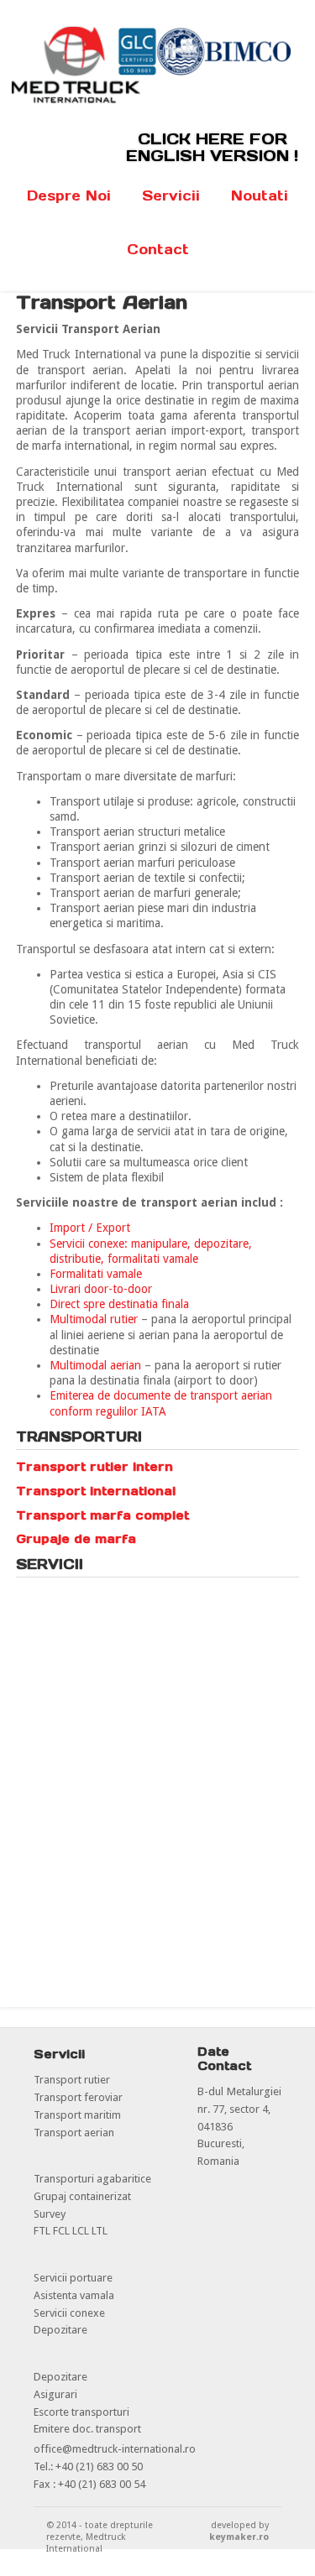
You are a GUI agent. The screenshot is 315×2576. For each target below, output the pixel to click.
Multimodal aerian (95, 1365)
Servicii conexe (69, 2313)
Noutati (260, 196)
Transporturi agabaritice (92, 2179)
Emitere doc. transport (87, 2429)
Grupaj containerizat (82, 2196)
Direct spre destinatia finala (119, 1304)
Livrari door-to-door (101, 1289)
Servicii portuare (73, 2278)
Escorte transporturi (81, 2412)
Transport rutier (72, 2080)
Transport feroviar (78, 2097)
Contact (158, 249)
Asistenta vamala (74, 2295)
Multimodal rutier (94, 1319)
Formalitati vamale (96, 1274)
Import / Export (90, 1228)
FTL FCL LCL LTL (71, 2231)
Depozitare (60, 2330)
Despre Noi (69, 196)
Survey (50, 2214)
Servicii (171, 196)
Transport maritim (77, 2115)
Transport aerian (74, 2133)
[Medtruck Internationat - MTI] (157, 100)
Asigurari (55, 2394)
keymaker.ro (239, 2537)
